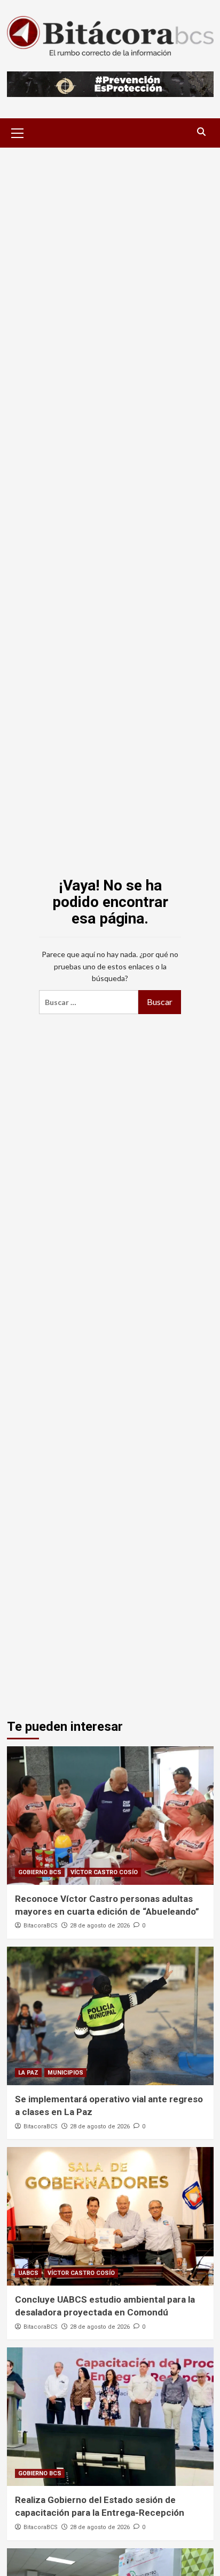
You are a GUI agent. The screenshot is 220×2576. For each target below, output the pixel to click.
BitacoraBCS (41, 1926)
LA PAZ (28, 2073)
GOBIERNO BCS (40, 1872)
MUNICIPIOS (65, 2073)
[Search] (202, 132)
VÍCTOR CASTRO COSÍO (104, 1872)
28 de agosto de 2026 (100, 1926)
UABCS (28, 2273)
